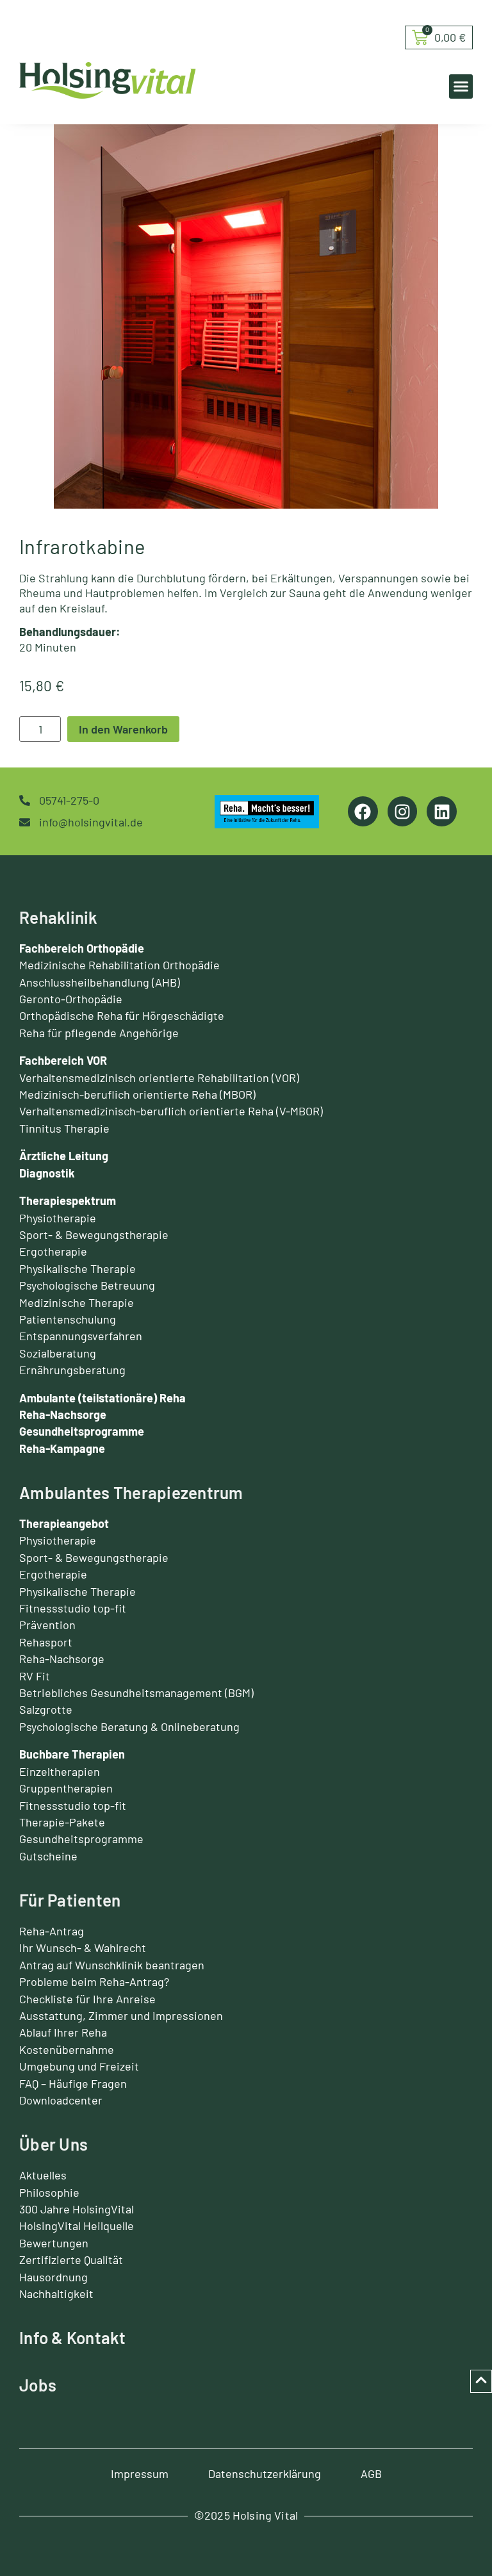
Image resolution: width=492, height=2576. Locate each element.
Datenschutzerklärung (265, 2473)
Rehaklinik (59, 917)
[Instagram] (403, 811)
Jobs (38, 2385)
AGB (371, 2473)
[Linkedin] (442, 811)
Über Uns (53, 2144)
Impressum (140, 2473)
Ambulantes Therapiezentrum (131, 1492)
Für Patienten (70, 1900)
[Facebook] (363, 811)
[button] (461, 86)
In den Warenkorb (123, 729)
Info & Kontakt (73, 2337)
